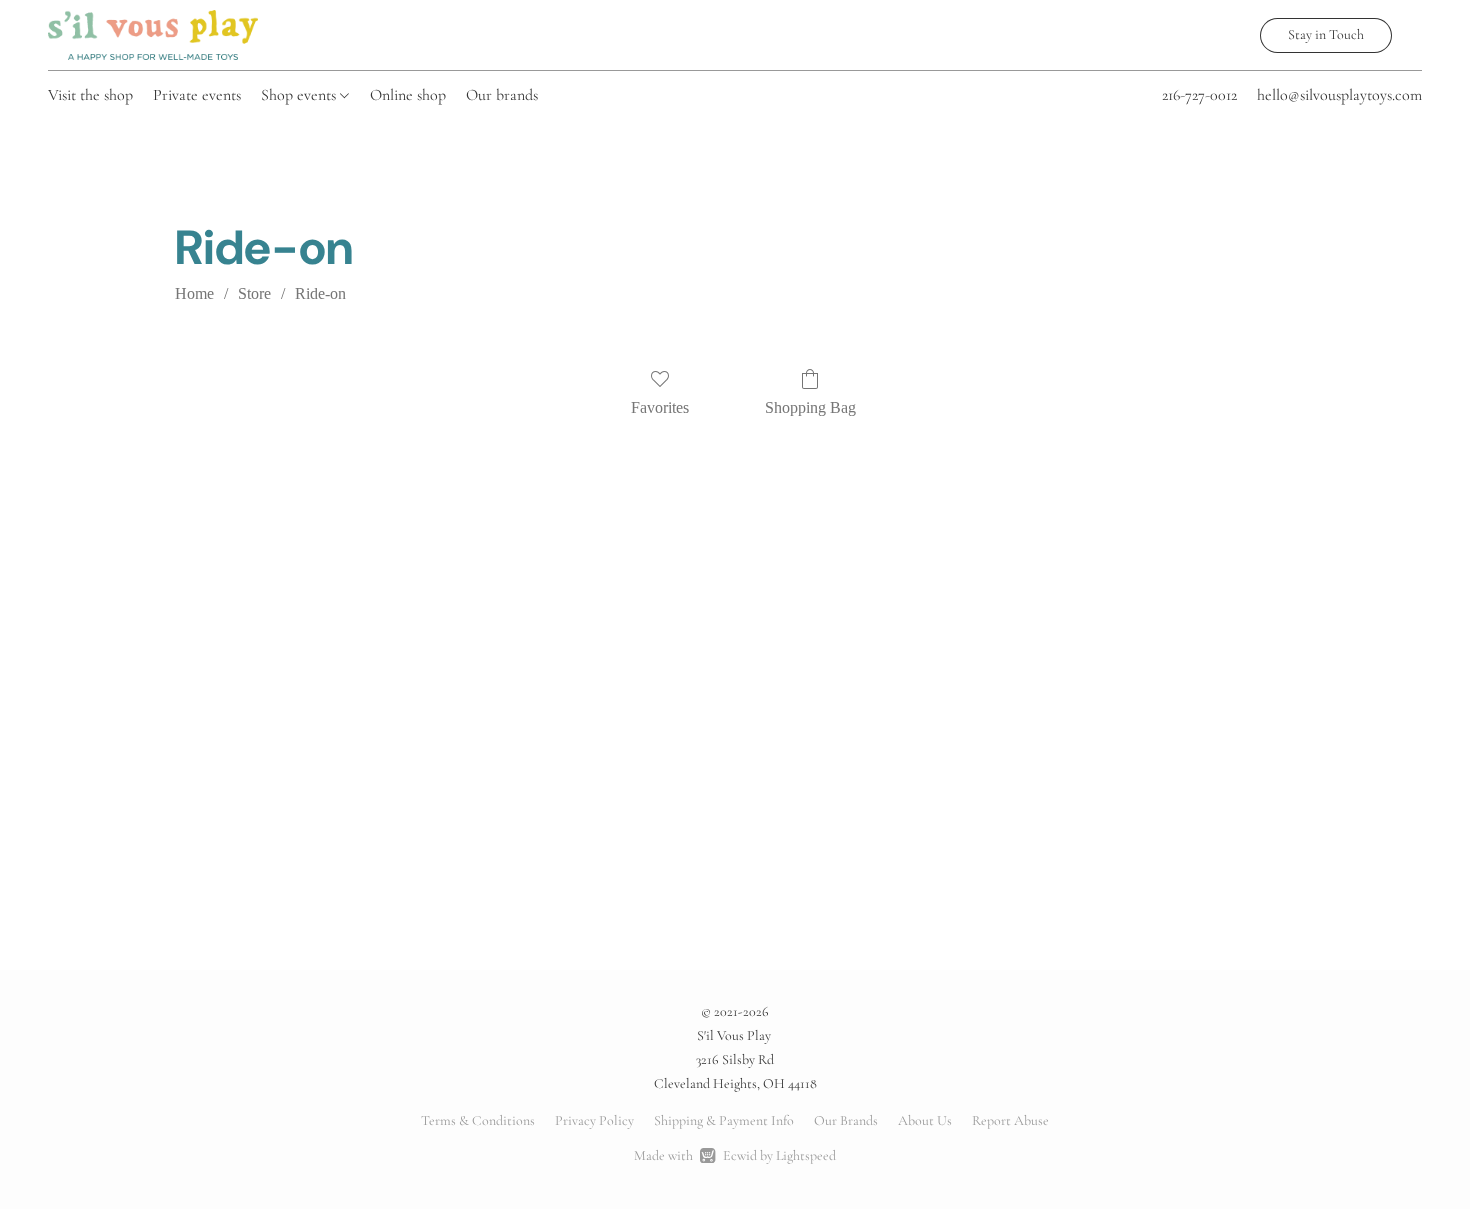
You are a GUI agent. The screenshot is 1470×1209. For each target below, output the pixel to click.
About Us (925, 1120)
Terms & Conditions (478, 1120)
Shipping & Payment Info (724, 1120)
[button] (153, 35)
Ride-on (320, 293)
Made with (734, 1155)
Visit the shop (90, 95)
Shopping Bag (810, 407)
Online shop (408, 95)
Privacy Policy (594, 1120)
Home (194, 293)
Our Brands (846, 1120)
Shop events (300, 95)
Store (254, 293)
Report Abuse (1010, 1120)
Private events (197, 95)
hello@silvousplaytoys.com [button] (1339, 95)
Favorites (660, 407)
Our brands (502, 95)
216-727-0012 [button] (1199, 95)
